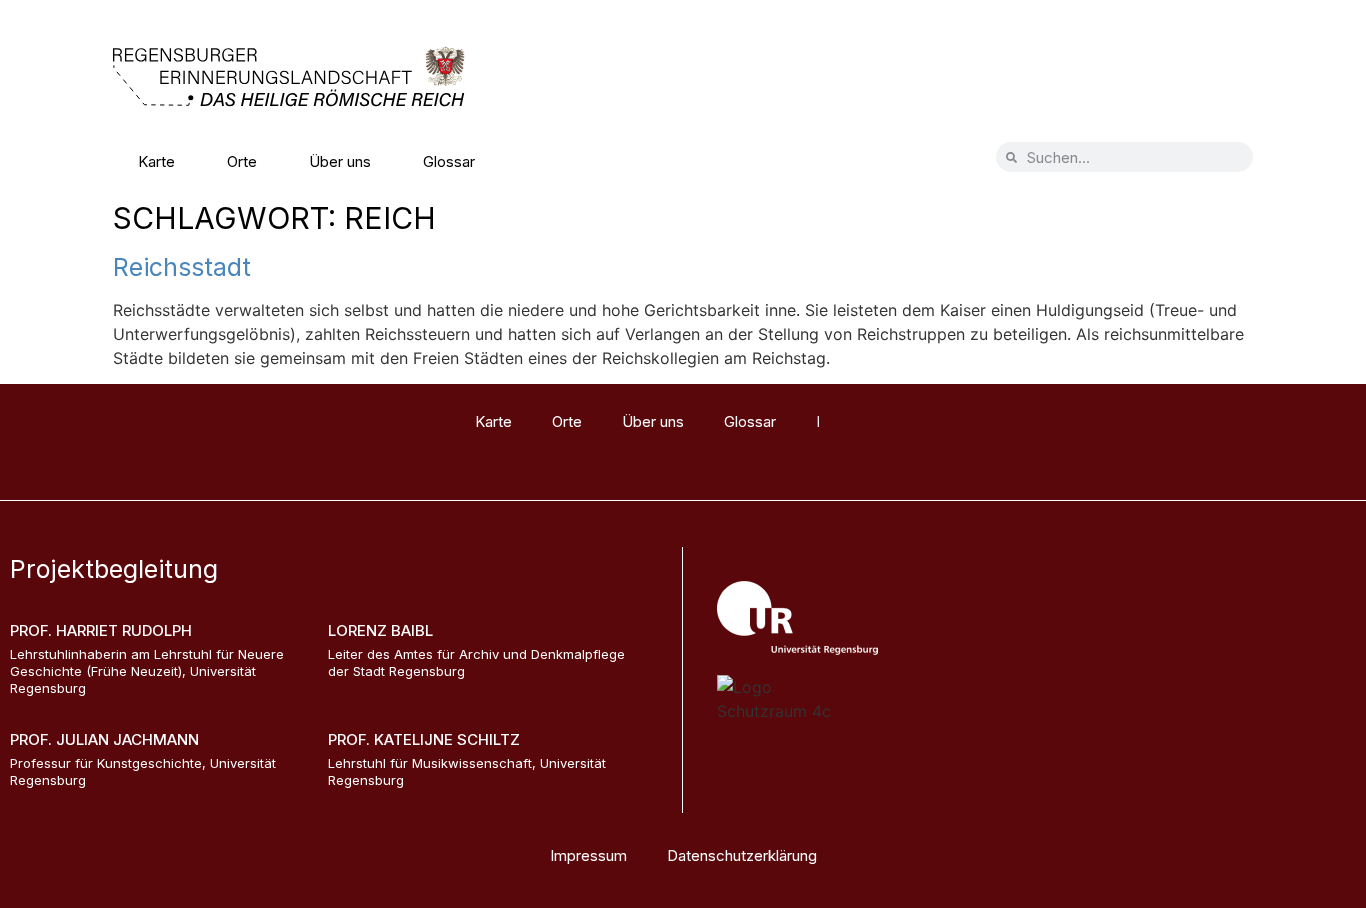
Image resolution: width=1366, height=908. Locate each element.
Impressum (588, 855)
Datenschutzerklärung (742, 855)
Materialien (564, 161)
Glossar (449, 161)
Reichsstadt (182, 267)
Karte (156, 161)
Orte (242, 161)
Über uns (340, 161)
